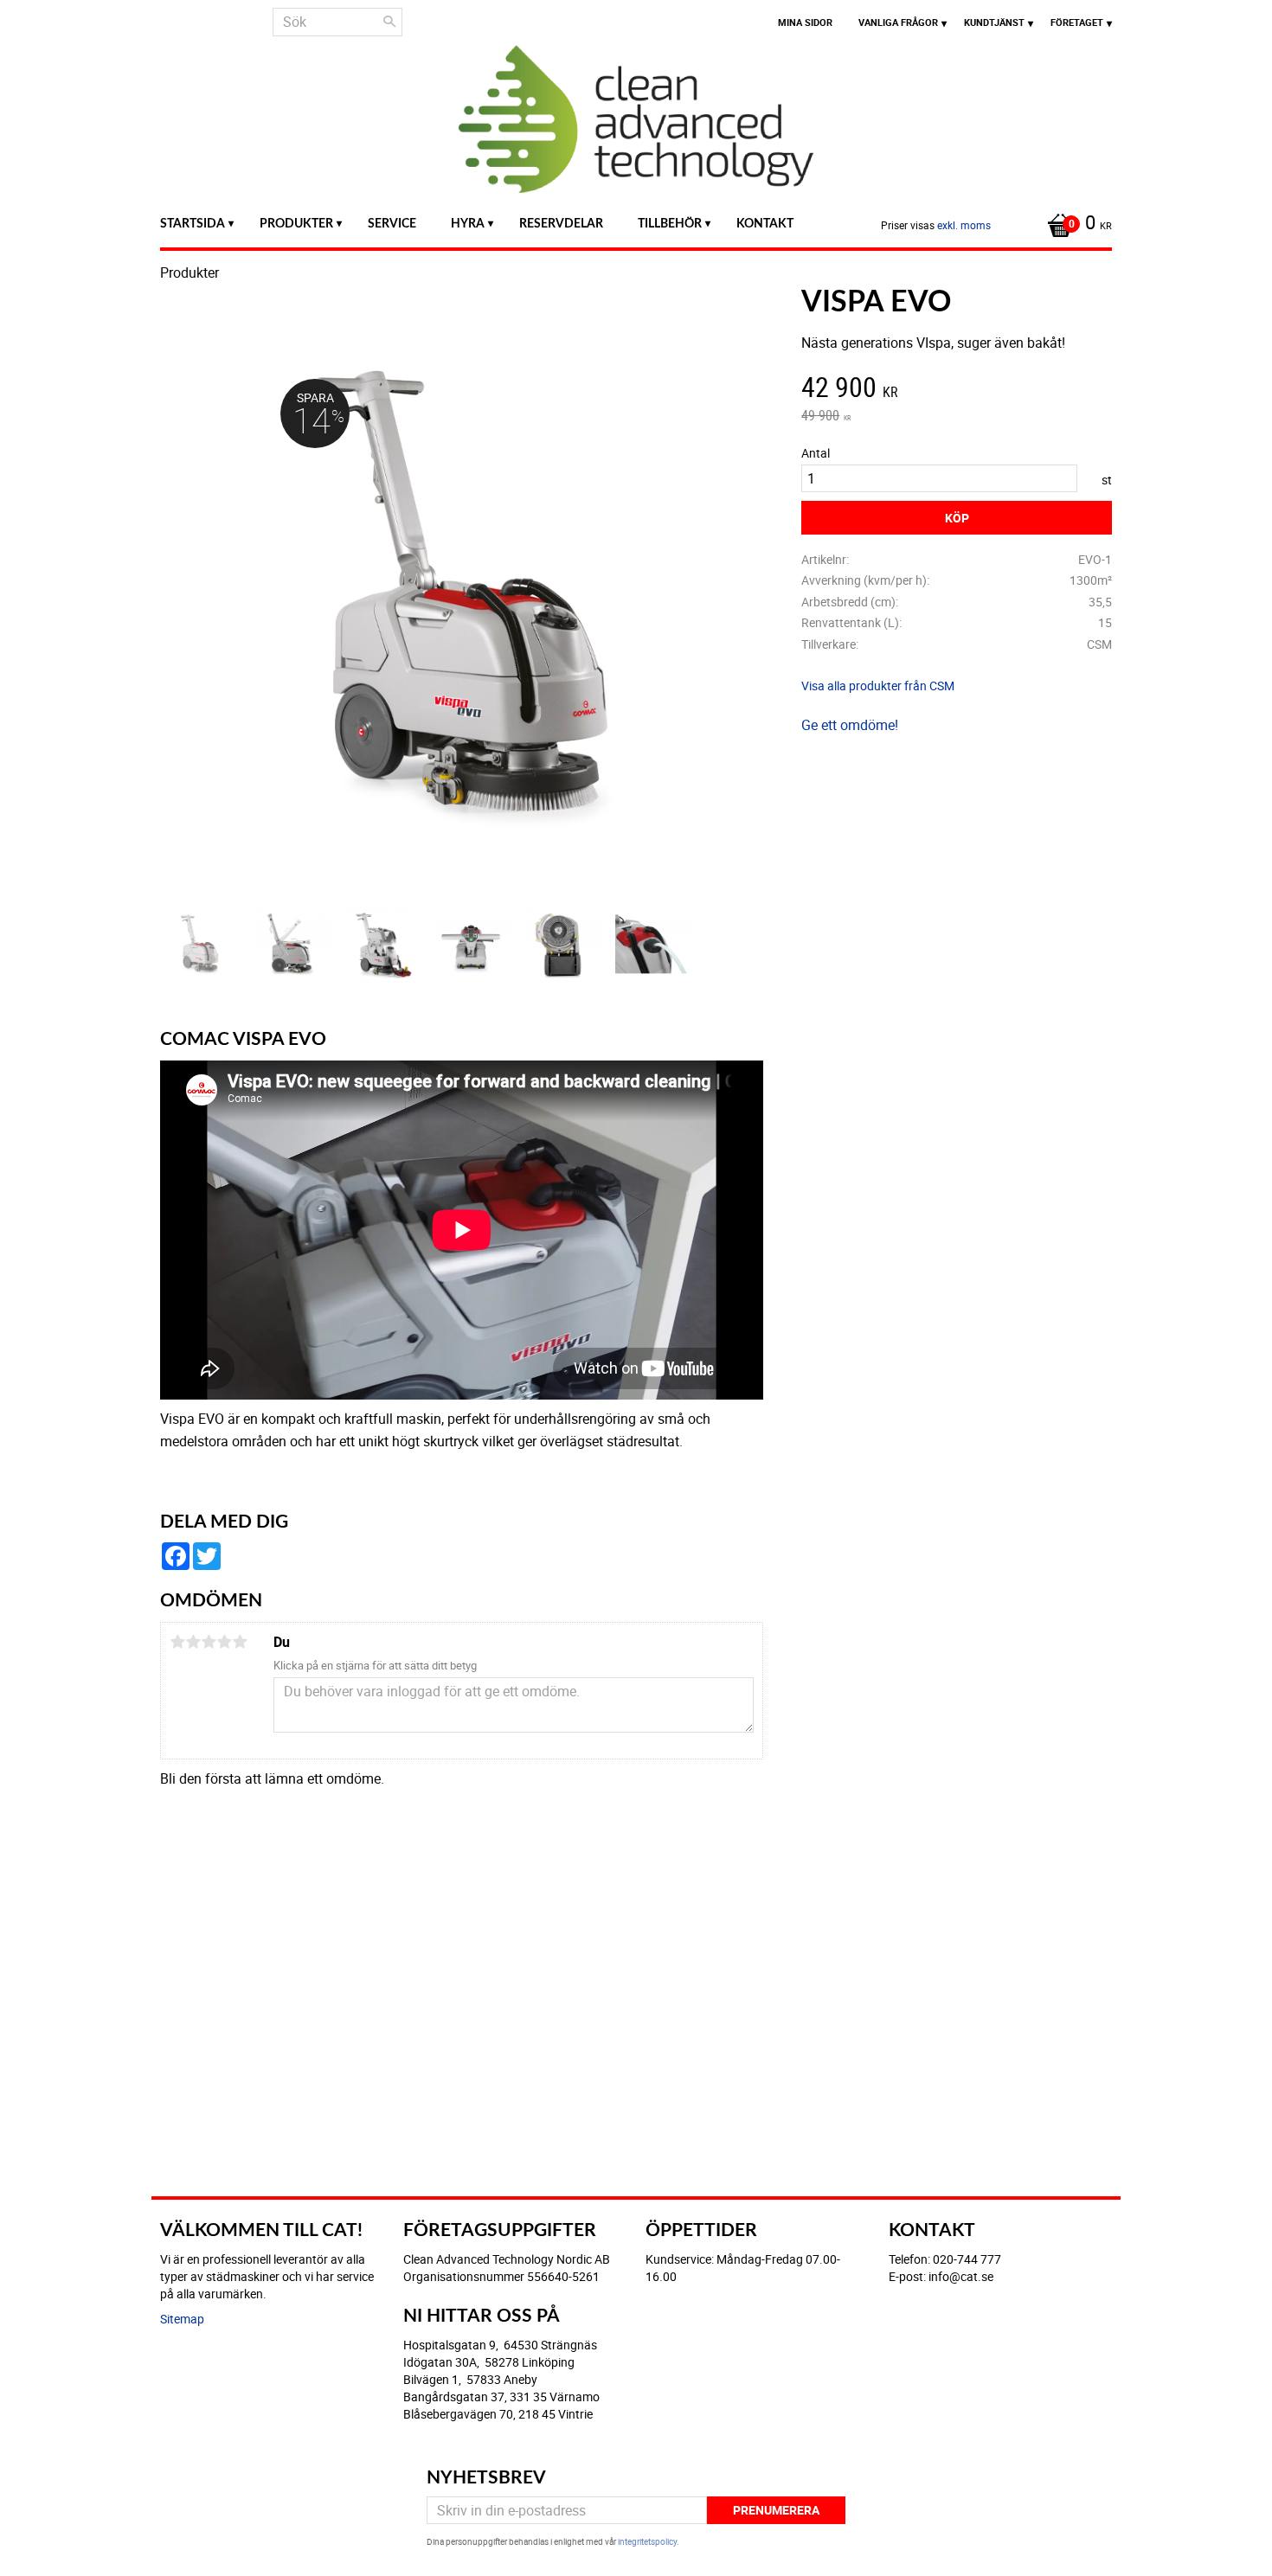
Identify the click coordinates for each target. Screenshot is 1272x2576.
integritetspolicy (647, 2541)
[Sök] (389, 22)
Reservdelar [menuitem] (561, 224)
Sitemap (182, 2319)
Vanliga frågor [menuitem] (898, 22)
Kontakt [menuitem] (765, 224)
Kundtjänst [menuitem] (994, 22)
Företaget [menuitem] (1077, 22)
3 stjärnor (209, 1642)
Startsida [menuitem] (193, 224)
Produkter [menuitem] (296, 224)
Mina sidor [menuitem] (805, 22)
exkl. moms (964, 225)
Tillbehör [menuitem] (670, 224)
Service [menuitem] (392, 224)
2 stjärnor (193, 1642)
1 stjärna (177, 1642)
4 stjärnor (224, 1642)
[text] (957, 389)
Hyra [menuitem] (468, 224)
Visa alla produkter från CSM (878, 686)
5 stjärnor (240, 1642)
